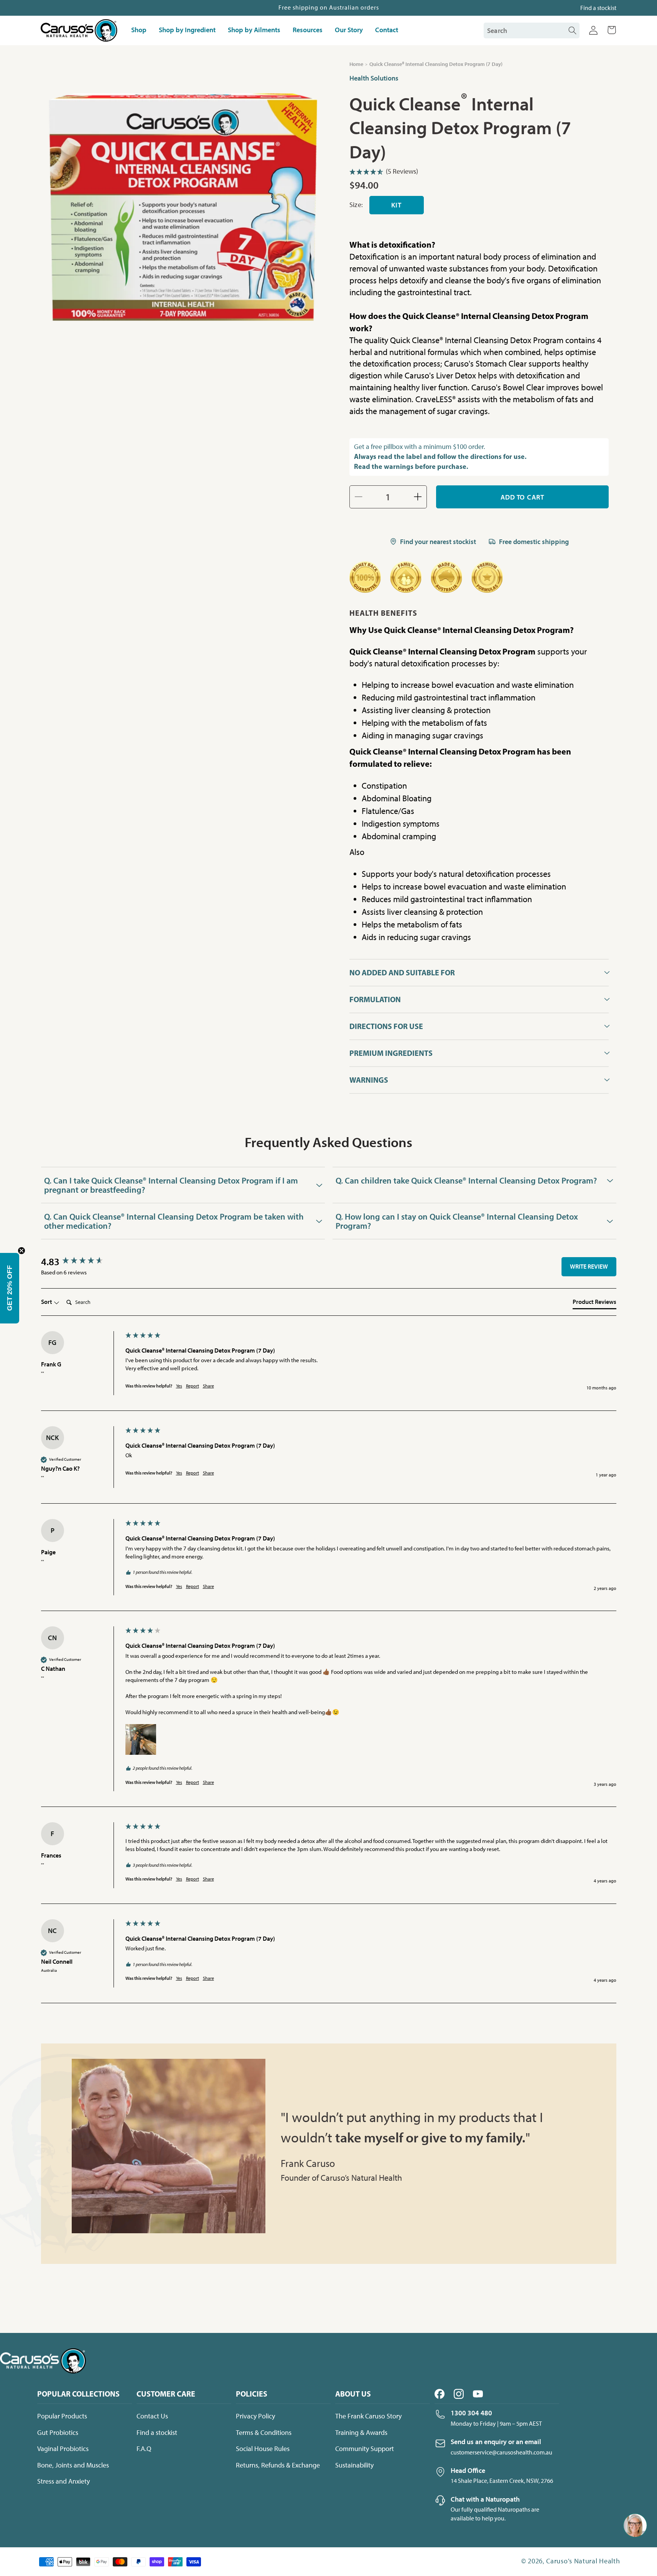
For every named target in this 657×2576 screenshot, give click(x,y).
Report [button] (193, 1386)
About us (353, 2394)
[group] (81, 1262)
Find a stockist (598, 8)
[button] (612, 30)
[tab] (594, 1303)
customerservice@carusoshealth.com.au (501, 2452)
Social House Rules (263, 2449)
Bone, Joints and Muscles (73, 2465)
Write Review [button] (589, 1266)
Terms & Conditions (264, 2433)
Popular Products (62, 2416)
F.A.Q (144, 2449)
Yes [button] (179, 1386)
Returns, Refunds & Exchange (278, 2465)
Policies (252, 2394)
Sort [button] (47, 1302)
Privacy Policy (255, 2416)
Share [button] (208, 1386)
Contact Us (152, 2416)
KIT (396, 205)
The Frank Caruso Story (368, 2416)
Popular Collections (78, 2394)
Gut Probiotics (58, 2433)
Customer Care (166, 2394)
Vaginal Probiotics (63, 2449)
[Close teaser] (21, 1251)
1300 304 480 (471, 2413)
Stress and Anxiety (63, 2481)
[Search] (572, 30)
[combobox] (527, 30)
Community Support (365, 2449)
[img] (479, 173)
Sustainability (354, 2465)
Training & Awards (361, 2433)
